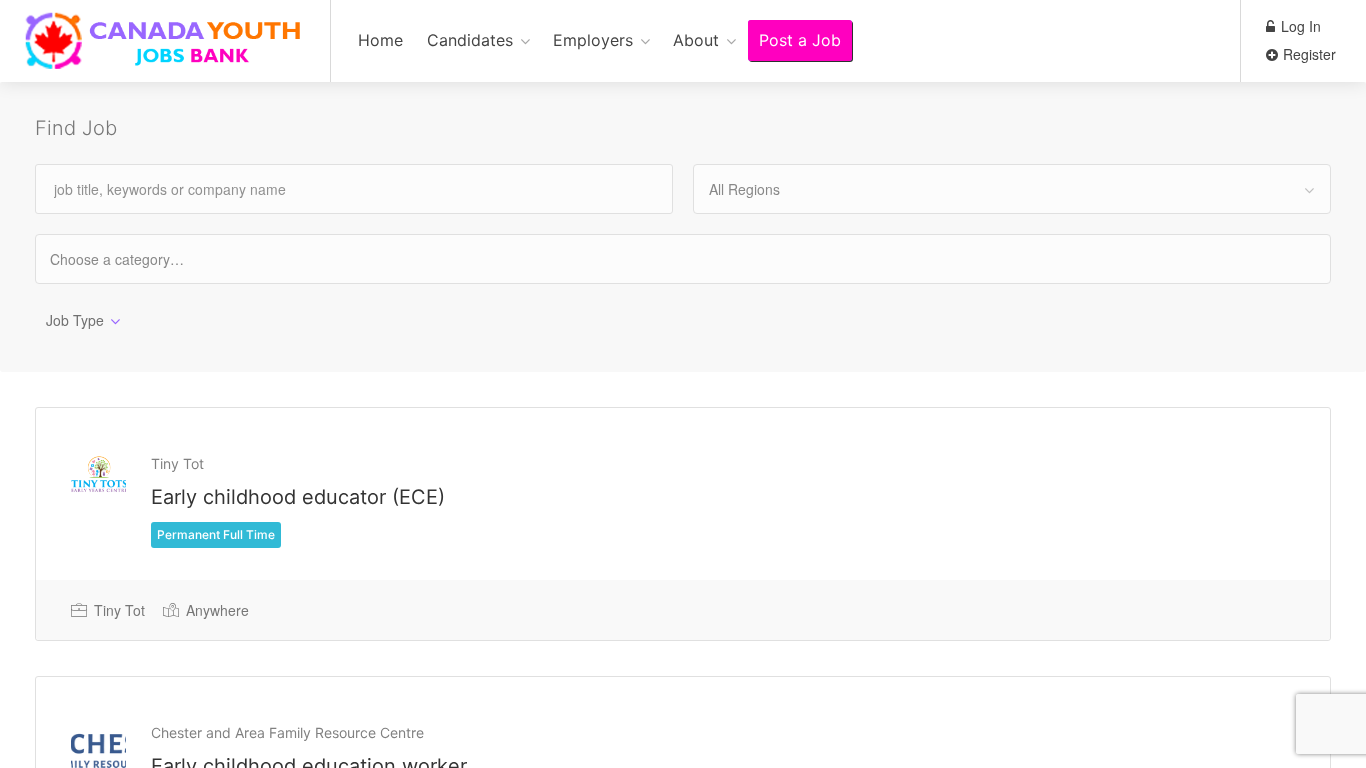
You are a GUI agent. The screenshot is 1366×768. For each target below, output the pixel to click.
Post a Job (800, 40)
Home (380, 40)
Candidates (470, 40)
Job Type (75, 320)
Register (1307, 54)
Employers (593, 40)
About (696, 40)
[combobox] (1012, 189)
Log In (1299, 26)
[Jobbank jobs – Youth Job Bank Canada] (165, 51)
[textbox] (134, 258)
